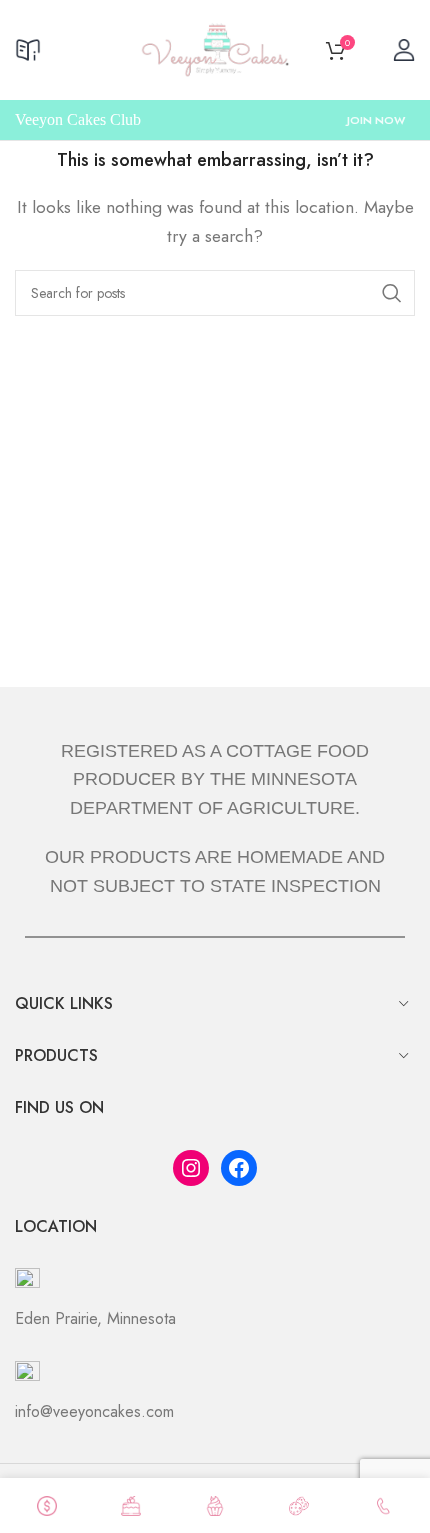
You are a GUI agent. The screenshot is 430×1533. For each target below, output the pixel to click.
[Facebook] (239, 1168)
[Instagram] (191, 1168)
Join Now (376, 120)
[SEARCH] (392, 293)
